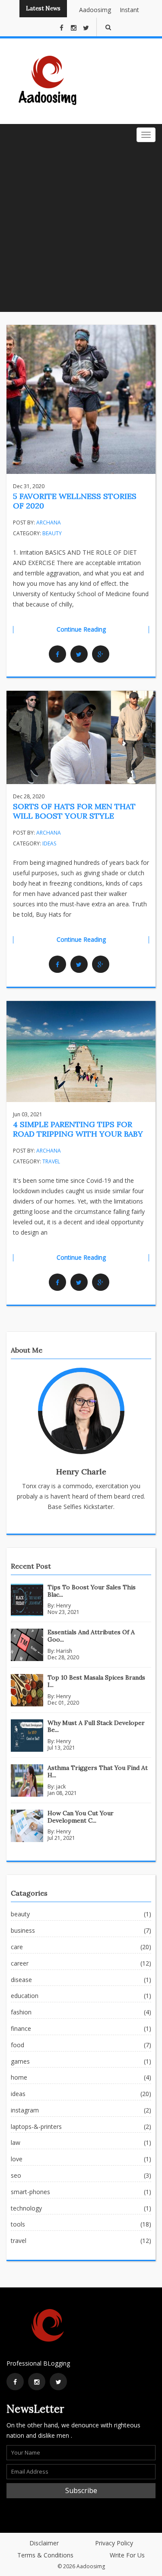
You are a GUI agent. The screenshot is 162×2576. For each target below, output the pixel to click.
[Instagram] (37, 2382)
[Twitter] (79, 654)
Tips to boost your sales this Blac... (92, 1591)
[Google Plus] (101, 654)
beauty (52, 533)
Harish (64, 1651)
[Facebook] (57, 654)
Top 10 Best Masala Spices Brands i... (96, 1681)
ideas (49, 843)
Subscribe (81, 2490)
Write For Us (127, 2555)
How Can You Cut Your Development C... (81, 1817)
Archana (49, 523)
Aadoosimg (89, 10)
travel (51, 1161)
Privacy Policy (114, 2543)
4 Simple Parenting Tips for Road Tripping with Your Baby (78, 1129)
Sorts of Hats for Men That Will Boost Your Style (74, 811)
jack (61, 1787)
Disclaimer (44, 2543)
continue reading (81, 629)
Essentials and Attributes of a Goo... (91, 1636)
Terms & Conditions (45, 2555)
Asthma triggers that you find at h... (98, 1771)
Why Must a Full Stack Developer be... (96, 1726)
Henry (64, 1606)
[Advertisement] (81, 227)
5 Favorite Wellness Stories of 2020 (75, 501)
